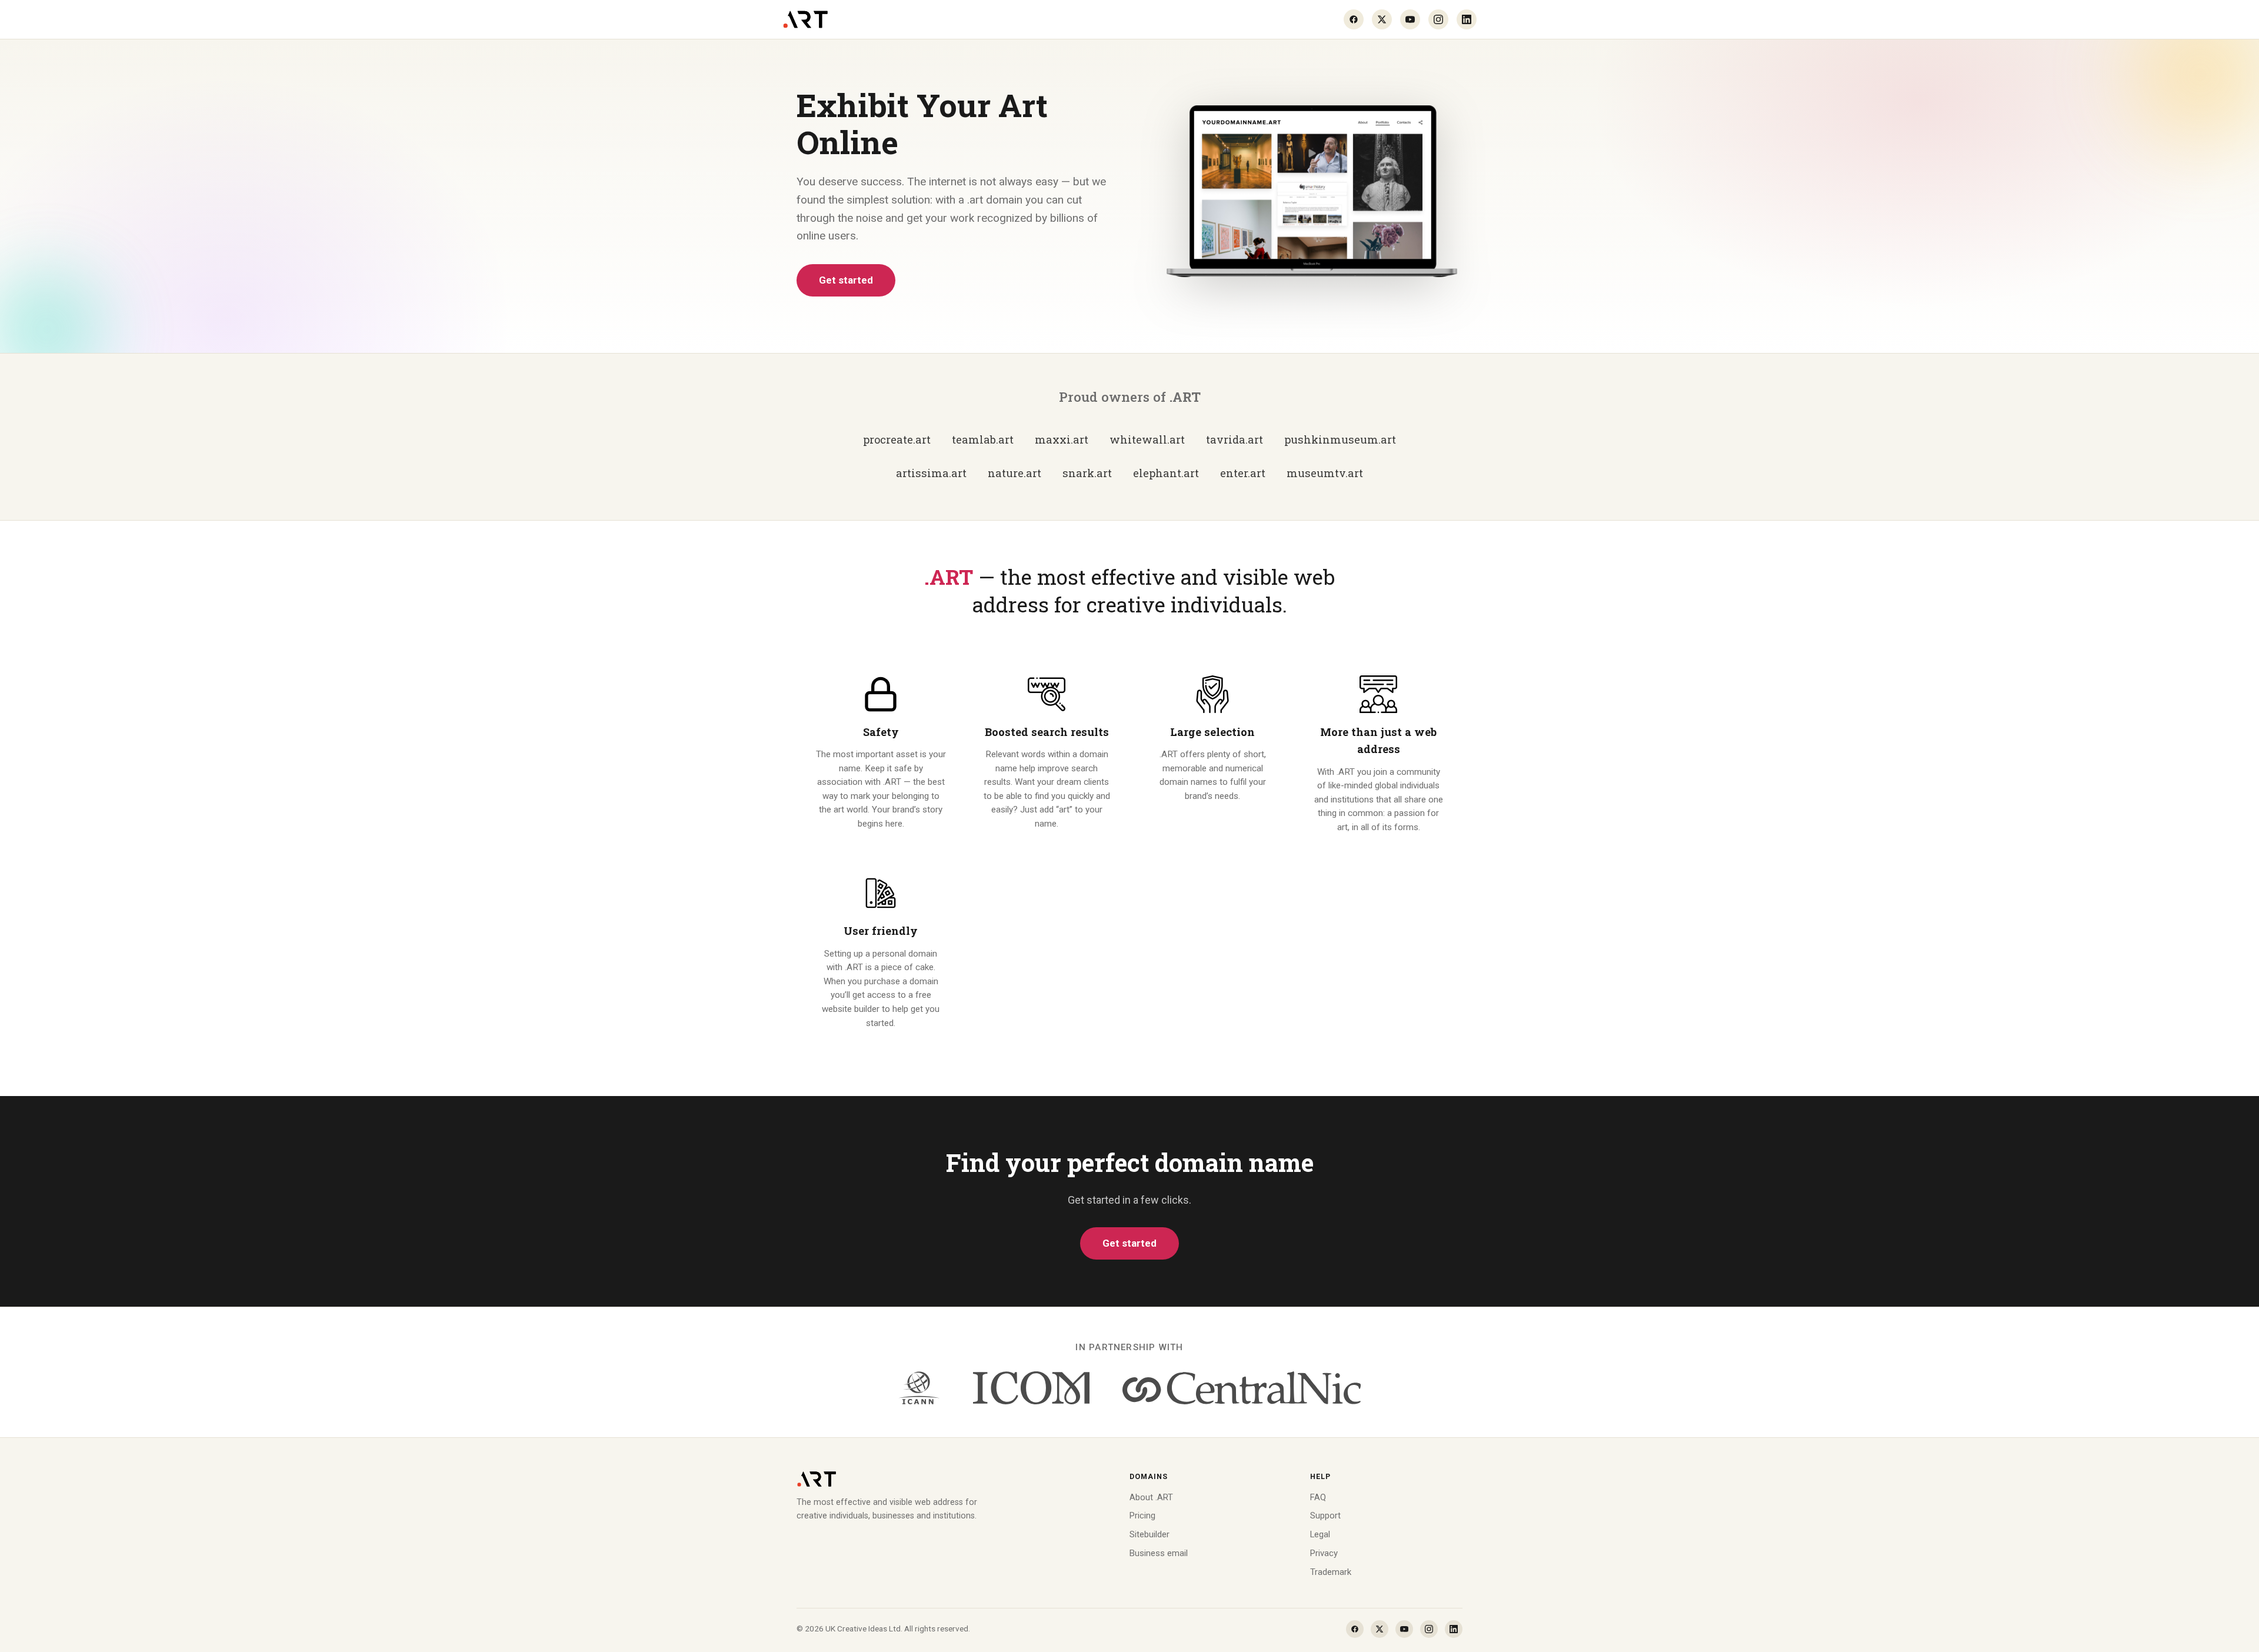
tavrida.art (1235, 439)
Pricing (1142, 1516)
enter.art (1243, 473)
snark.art (1087, 473)
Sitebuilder (1150, 1534)
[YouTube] (1410, 19)
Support (1325, 1516)
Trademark (1331, 1572)
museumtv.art (1325, 473)
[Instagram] (1438, 19)
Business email (1159, 1553)
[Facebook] (1354, 19)
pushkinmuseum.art (1340, 439)
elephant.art (1166, 473)
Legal (1320, 1534)
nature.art (1014, 473)
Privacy (1324, 1553)
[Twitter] (1382, 19)
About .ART (1151, 1497)
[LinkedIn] (1467, 19)
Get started (846, 280)
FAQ (1318, 1497)
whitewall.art (1147, 439)
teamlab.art (983, 439)
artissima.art (931, 473)
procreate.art (897, 439)
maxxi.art (1062, 439)
